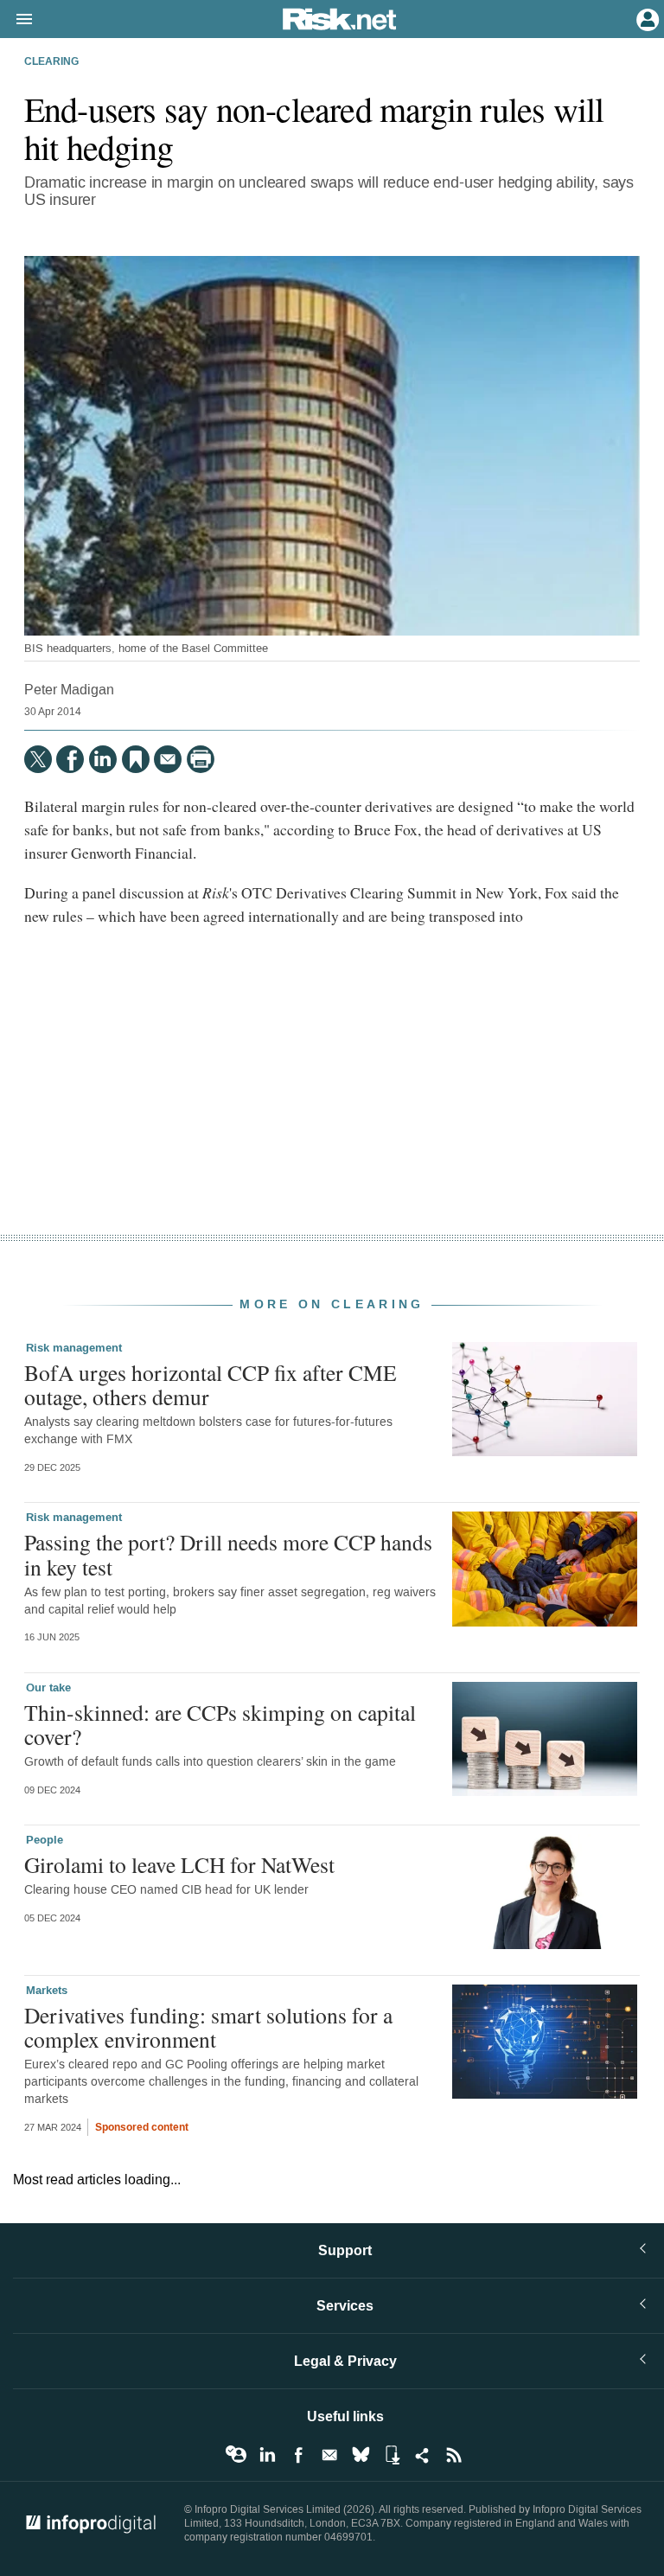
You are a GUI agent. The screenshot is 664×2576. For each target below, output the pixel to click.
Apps (392, 2455)
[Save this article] (136, 759)
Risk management (74, 1348)
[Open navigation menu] (16, 20)
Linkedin (267, 2455)
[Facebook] (70, 759)
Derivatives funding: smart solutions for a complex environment (208, 2027)
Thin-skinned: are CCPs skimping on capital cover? (220, 1724)
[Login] (646, 18)
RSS (454, 2455)
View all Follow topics (236, 2455)
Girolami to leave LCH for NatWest (179, 1864)
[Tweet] (38, 759)
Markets (47, 1991)
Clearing (51, 62)
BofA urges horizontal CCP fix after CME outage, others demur (211, 1384)
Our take (48, 1688)
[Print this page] (201, 759)
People (45, 1840)
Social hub (423, 2455)
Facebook (298, 2455)
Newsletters (329, 2455)
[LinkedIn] (103, 759)
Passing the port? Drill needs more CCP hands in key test (228, 1554)
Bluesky (361, 2455)
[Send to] (168, 759)
